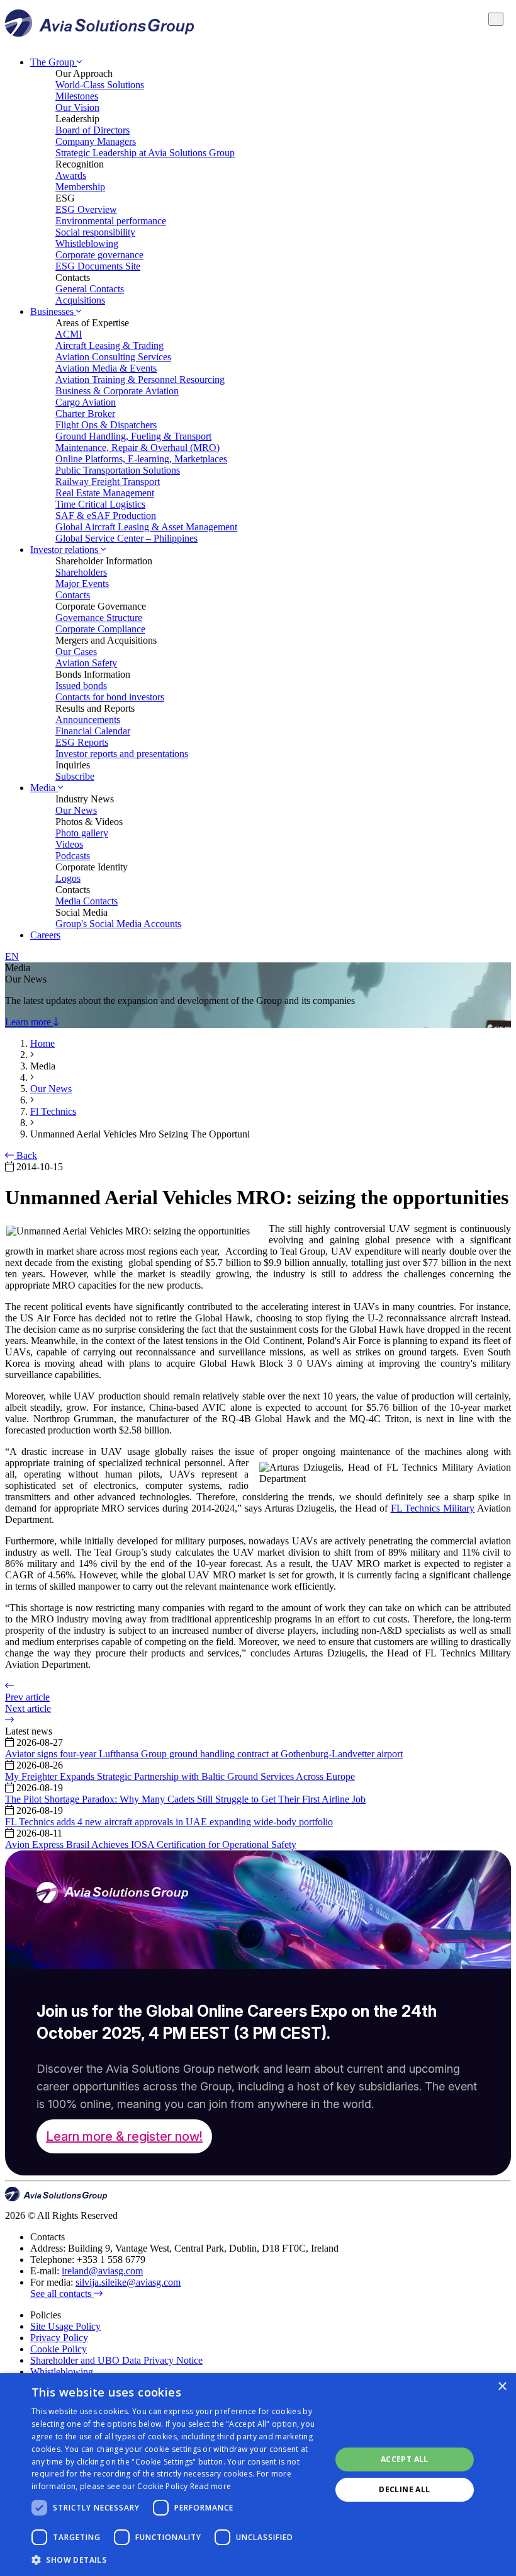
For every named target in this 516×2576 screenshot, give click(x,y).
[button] (177, 2559)
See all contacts (62, 2294)
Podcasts (73, 856)
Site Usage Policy (65, 2326)
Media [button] (44, 788)
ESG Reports (82, 742)
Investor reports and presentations (122, 754)
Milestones (77, 96)
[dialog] (258, 2475)
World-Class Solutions (100, 85)
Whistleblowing (87, 243)
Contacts (73, 595)
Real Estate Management (105, 493)
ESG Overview (86, 209)
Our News (76, 810)
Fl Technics (53, 1111)
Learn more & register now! (124, 2136)
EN (12, 956)
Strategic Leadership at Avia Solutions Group (145, 153)
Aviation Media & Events (106, 368)
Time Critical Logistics (100, 504)
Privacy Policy (59, 2338)
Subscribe (75, 776)
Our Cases (76, 652)
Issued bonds (81, 686)
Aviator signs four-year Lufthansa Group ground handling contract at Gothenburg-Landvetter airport (204, 1754)
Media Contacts (87, 901)
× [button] (502, 2387)
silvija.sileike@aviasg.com (128, 2282)
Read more (211, 2486)
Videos (69, 844)
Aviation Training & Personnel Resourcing (140, 379)
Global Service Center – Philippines (126, 538)
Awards (71, 175)
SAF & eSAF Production (106, 516)
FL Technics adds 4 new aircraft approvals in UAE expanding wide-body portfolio (169, 1822)
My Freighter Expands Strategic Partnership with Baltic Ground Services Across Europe (180, 1776)
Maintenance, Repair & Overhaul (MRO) (137, 447)
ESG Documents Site (98, 266)
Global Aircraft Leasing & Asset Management (146, 527)
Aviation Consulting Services (113, 357)
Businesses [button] (53, 311)
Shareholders (81, 572)
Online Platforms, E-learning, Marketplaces (141, 459)
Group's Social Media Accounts (118, 924)
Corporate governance (99, 255)
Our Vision (77, 107)
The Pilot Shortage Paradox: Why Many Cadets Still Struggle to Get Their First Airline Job (185, 1799)
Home (42, 1043)
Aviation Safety (86, 663)
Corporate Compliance (100, 629)
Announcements (88, 720)
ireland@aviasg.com (102, 2271)
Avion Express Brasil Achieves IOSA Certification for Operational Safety (151, 1844)
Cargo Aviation (86, 402)
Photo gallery (82, 833)
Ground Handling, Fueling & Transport (133, 436)
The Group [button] (53, 62)
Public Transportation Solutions (118, 470)
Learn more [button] (29, 1022)
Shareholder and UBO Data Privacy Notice (116, 2360)
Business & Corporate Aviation (117, 391)
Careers (45, 935)
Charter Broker (85, 413)
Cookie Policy (59, 2349)
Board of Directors (93, 130)
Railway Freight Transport (108, 482)
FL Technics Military (433, 1508)
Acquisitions (80, 300)
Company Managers (96, 141)
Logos (68, 878)
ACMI (69, 334)
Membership (80, 187)
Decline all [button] (404, 2489)
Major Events (82, 584)
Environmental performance (111, 221)
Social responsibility (95, 232)
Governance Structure (99, 618)
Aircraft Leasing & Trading (109, 345)
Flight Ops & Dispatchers (106, 425)
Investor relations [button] (65, 550)
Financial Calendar (93, 731)
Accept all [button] (405, 2459)
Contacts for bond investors (110, 697)
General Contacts (90, 289)
